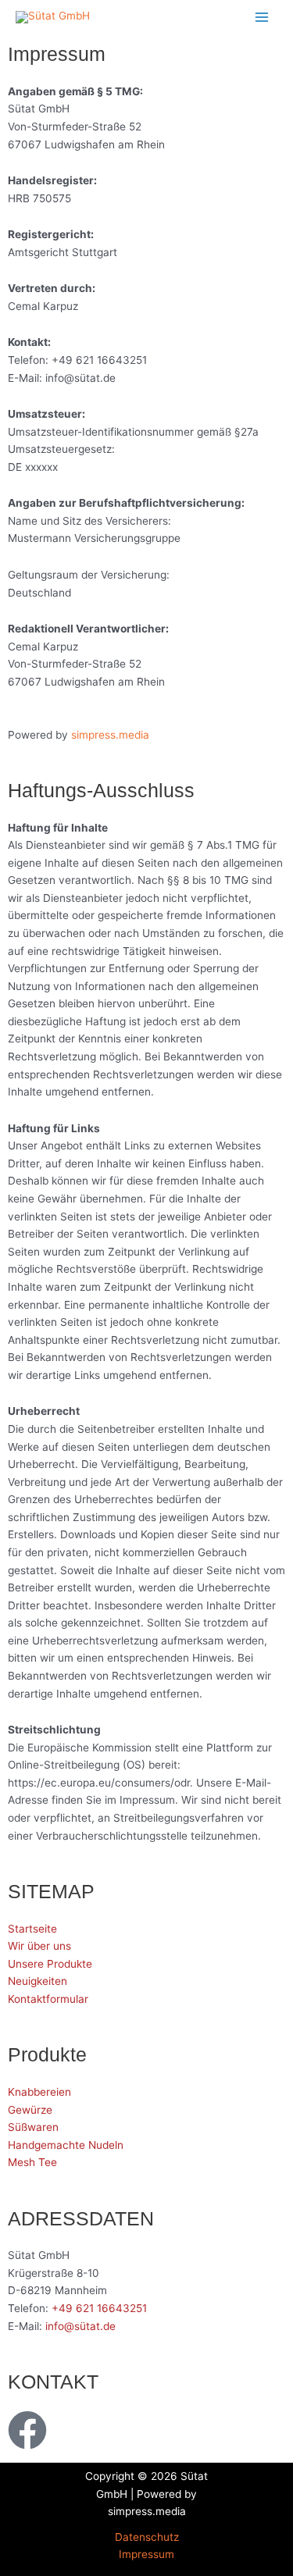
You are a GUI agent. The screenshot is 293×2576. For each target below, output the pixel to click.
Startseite (32, 1929)
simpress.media (110, 735)
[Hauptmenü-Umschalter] (262, 17)
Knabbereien (39, 2092)
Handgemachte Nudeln (66, 2145)
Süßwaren (33, 2127)
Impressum (146, 2554)
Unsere (27, 1964)
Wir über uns (39, 1946)
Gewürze (30, 2110)
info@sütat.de (80, 2326)
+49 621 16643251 (99, 2308)
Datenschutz (147, 2537)
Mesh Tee (32, 2162)
